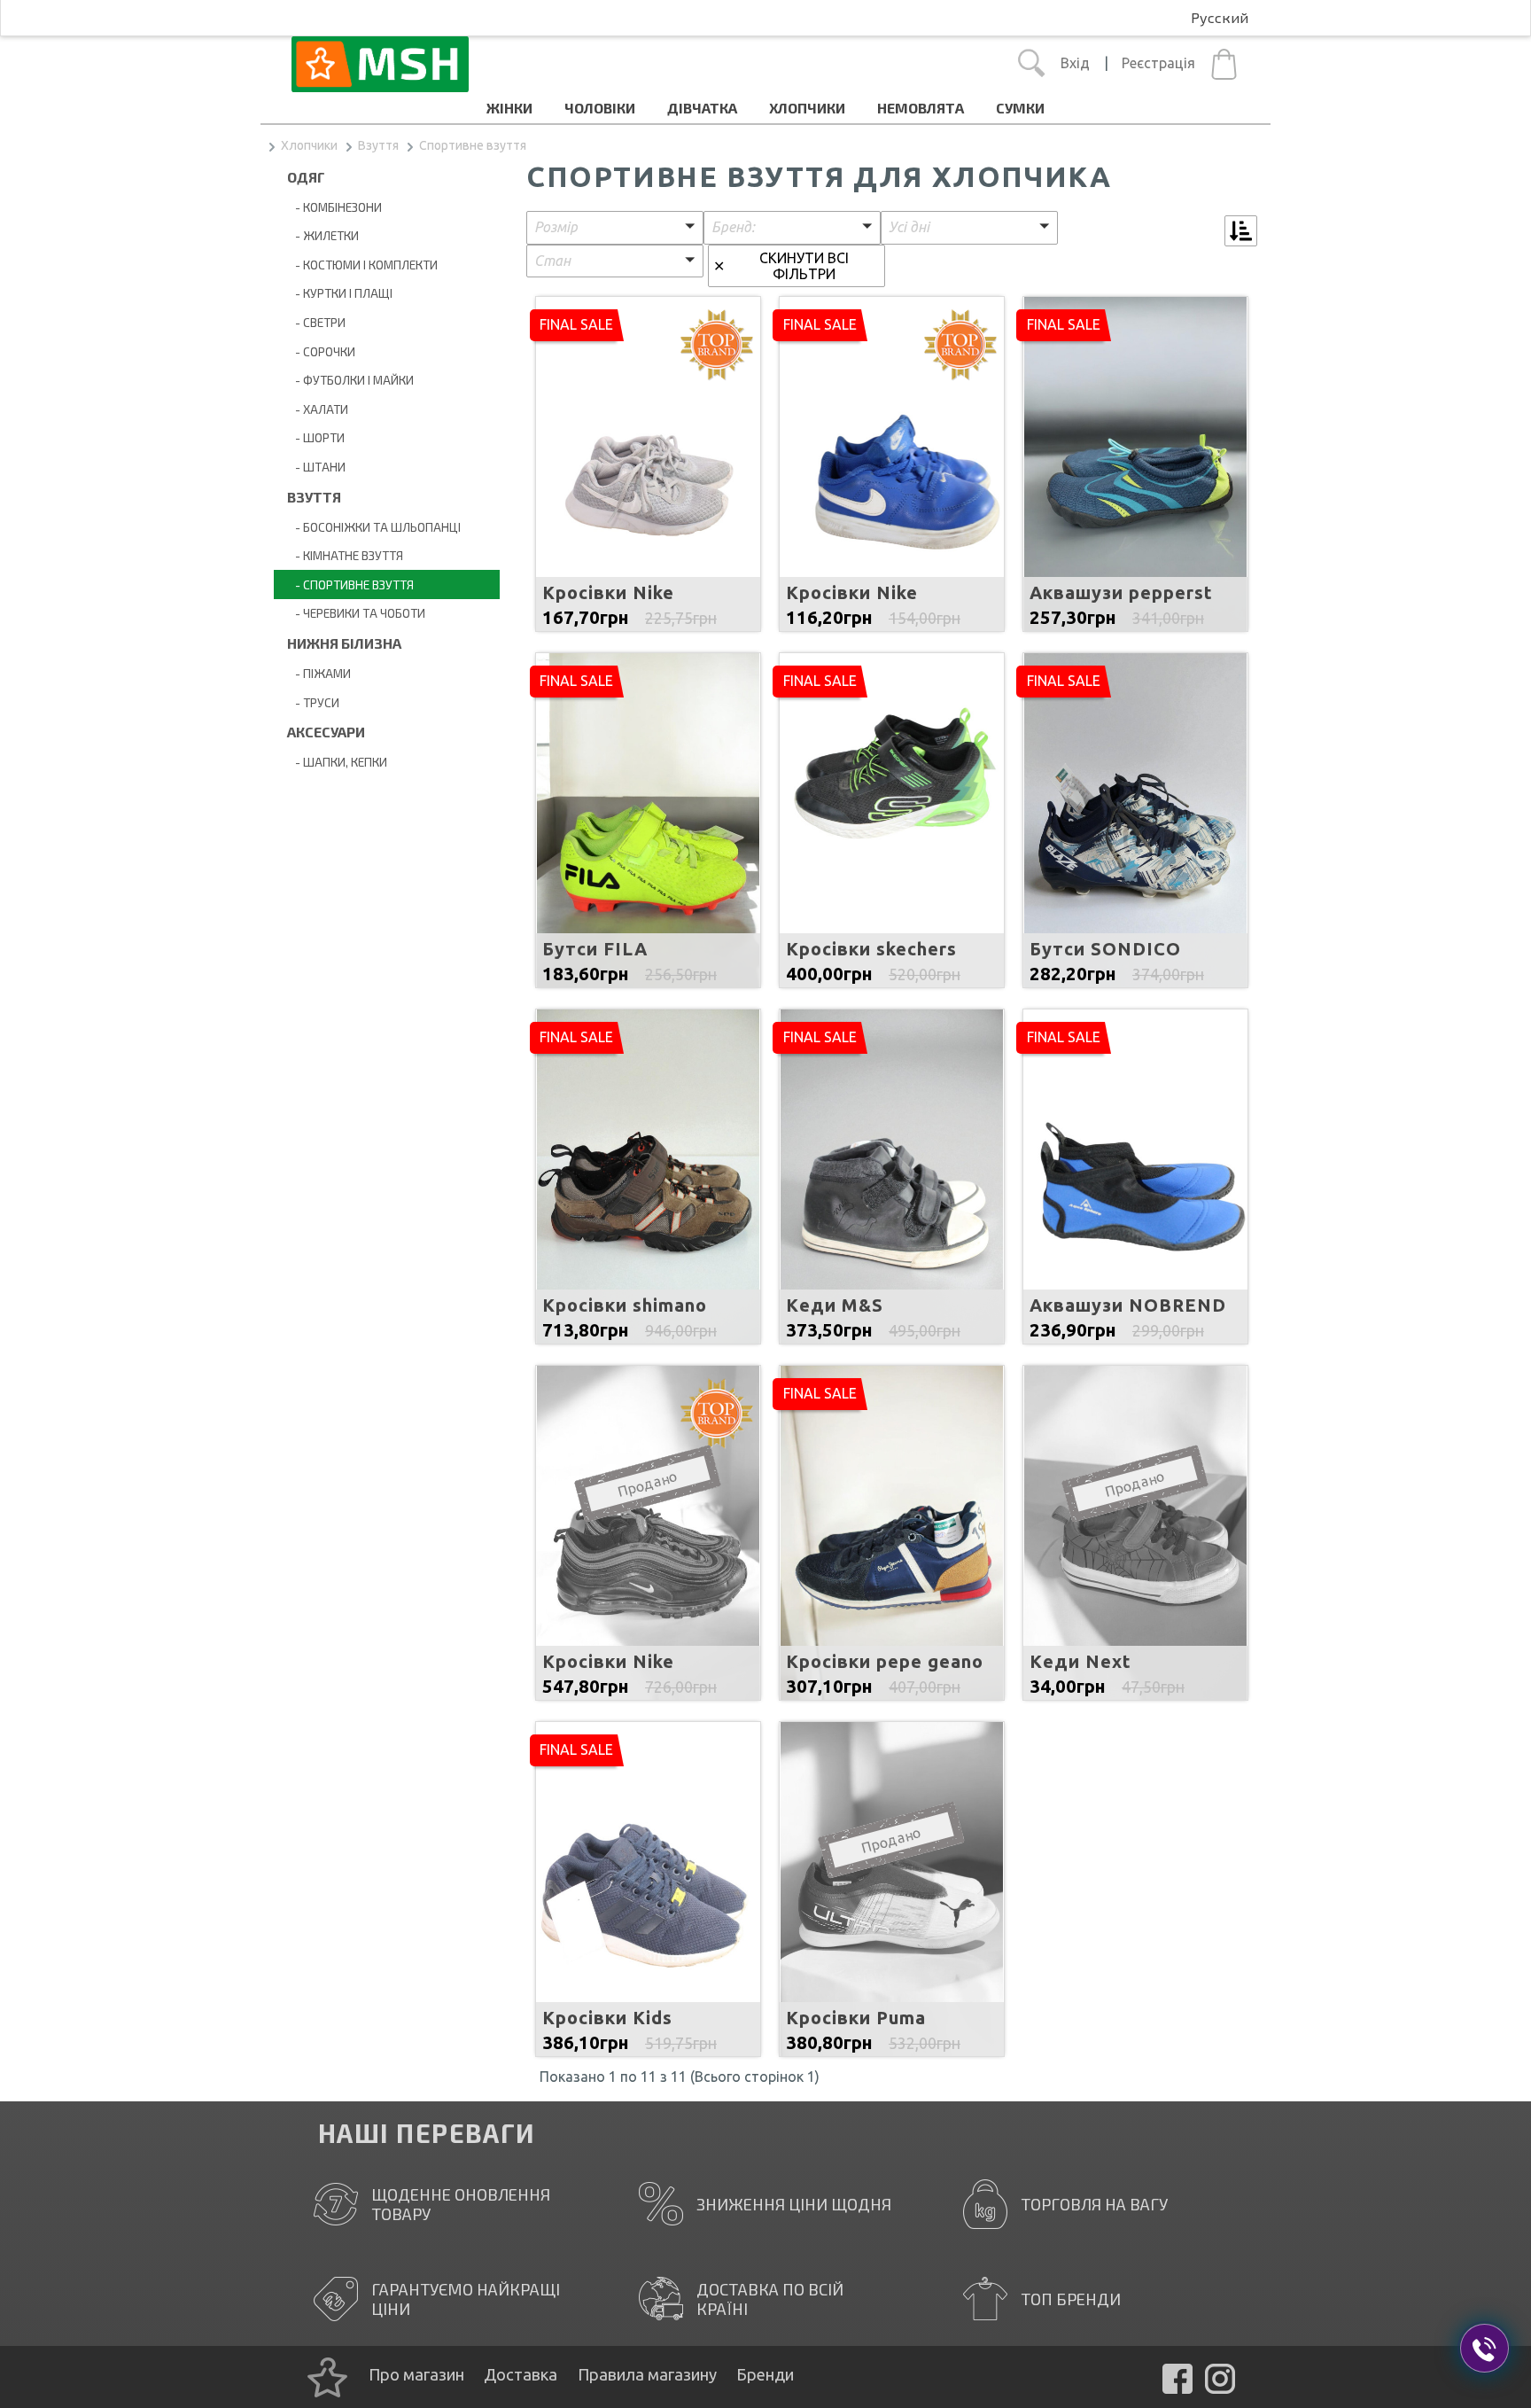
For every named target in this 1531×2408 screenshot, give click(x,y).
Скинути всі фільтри (804, 266)
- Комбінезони (334, 207)
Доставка (521, 2374)
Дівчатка (702, 108)
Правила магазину (647, 2374)
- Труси (313, 702)
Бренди (765, 2374)
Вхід (1075, 63)
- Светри (316, 322)
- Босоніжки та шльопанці (374, 527)
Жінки (509, 108)
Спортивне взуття (473, 145)
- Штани (316, 467)
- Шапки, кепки (337, 762)
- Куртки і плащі (340, 293)
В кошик (648, 510)
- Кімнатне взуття (345, 555)
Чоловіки (600, 108)
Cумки (1020, 108)
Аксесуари (326, 732)
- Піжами (319, 673)
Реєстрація (1158, 63)
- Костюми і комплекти (362, 265)
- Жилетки (323, 235)
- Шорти (316, 437)
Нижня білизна (344, 643)
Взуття (378, 145)
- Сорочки (321, 351)
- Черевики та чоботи (356, 613)
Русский (1220, 17)
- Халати (318, 409)
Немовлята (921, 108)
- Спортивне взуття (350, 584)
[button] (615, 228)
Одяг (306, 177)
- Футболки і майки (350, 380)
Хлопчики (807, 108)
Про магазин (416, 2374)
